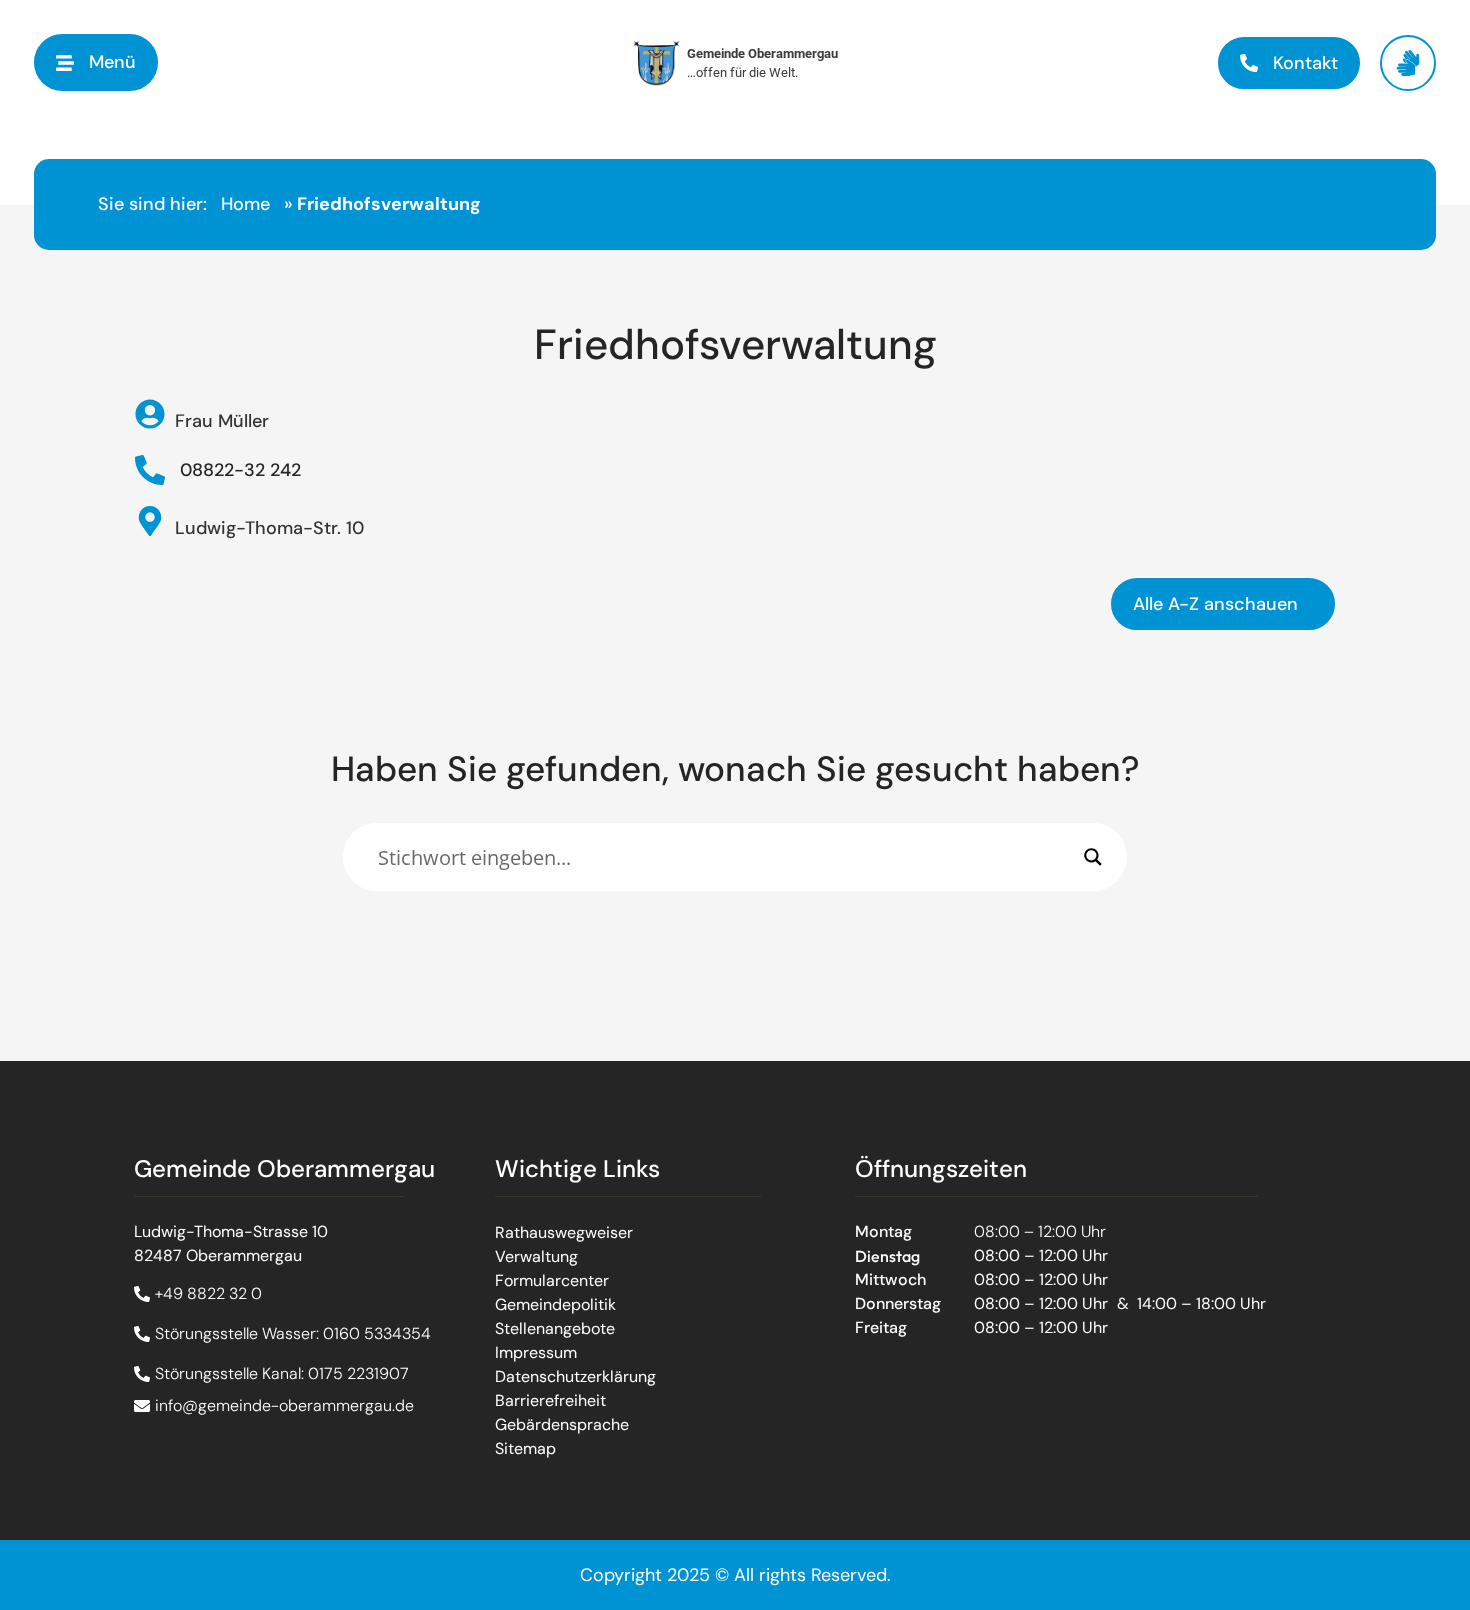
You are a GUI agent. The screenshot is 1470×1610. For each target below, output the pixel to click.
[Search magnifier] (1093, 857)
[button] (96, 62)
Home (245, 204)
